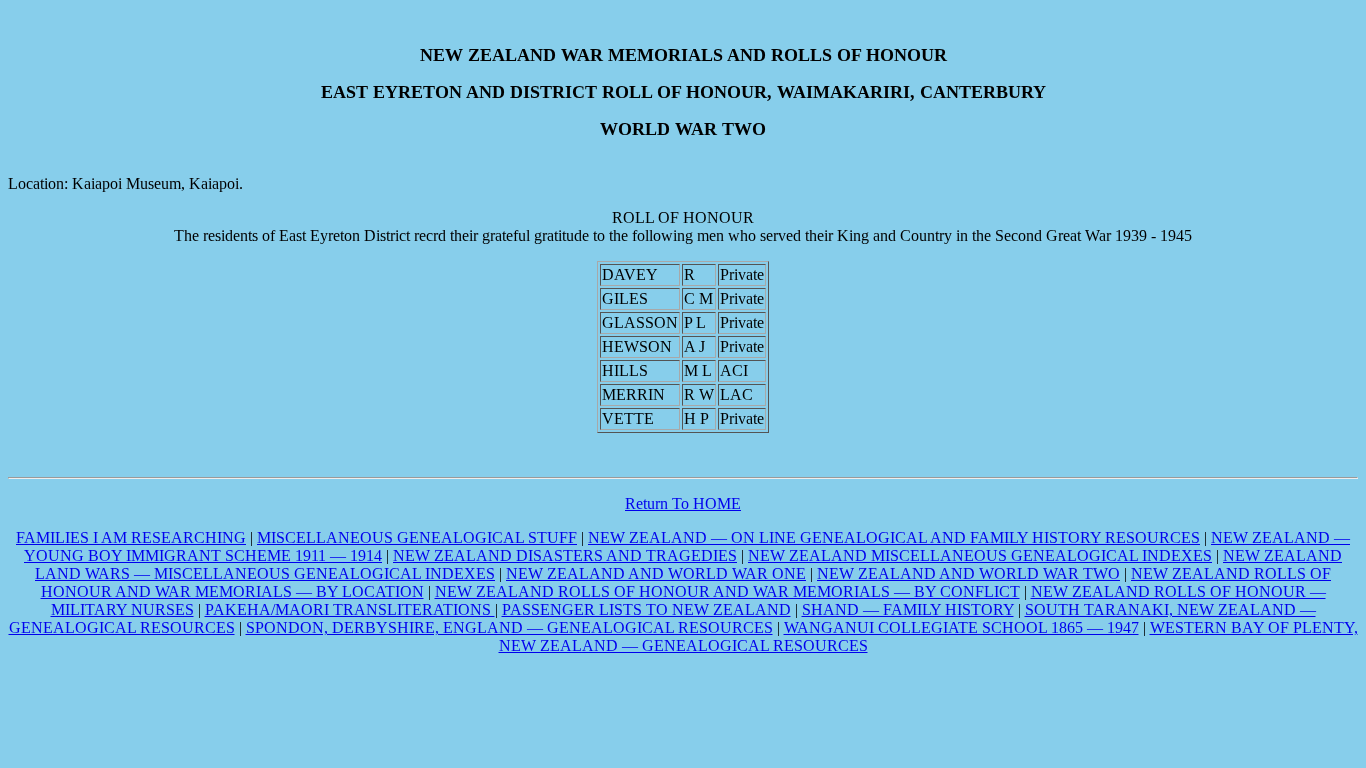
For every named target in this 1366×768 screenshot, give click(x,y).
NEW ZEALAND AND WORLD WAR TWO (968, 573)
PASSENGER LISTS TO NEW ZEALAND (646, 609)
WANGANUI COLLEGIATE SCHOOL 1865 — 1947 (961, 627)
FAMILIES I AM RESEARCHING (131, 537)
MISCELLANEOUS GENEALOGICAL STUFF (417, 537)
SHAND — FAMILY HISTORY (908, 609)
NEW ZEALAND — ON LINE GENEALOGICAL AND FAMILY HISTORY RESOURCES (894, 537)
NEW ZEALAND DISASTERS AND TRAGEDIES (565, 555)
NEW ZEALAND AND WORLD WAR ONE (656, 573)
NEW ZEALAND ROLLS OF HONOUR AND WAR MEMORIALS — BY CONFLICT (727, 591)
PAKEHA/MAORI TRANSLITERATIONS (350, 609)
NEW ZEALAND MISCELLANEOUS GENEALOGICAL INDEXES (980, 555)
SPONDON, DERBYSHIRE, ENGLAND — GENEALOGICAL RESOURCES (509, 627)
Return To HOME (683, 503)
